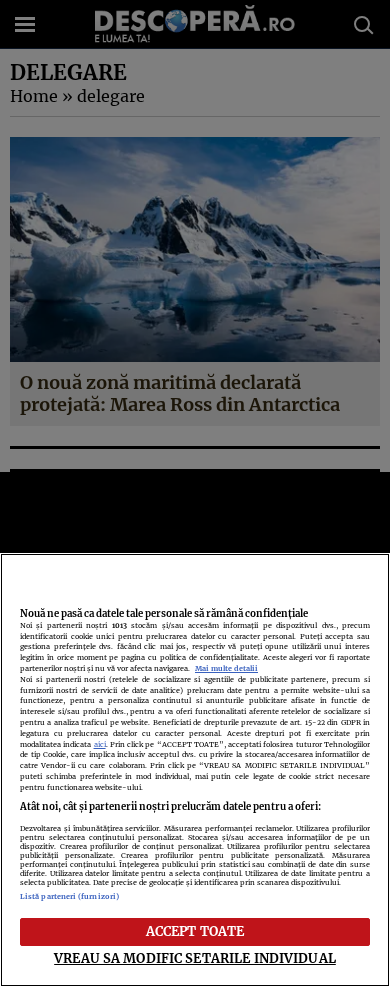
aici (100, 744)
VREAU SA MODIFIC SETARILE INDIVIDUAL (195, 958)
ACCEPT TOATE (195, 931)
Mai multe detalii (226, 668)
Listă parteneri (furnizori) (69, 896)
